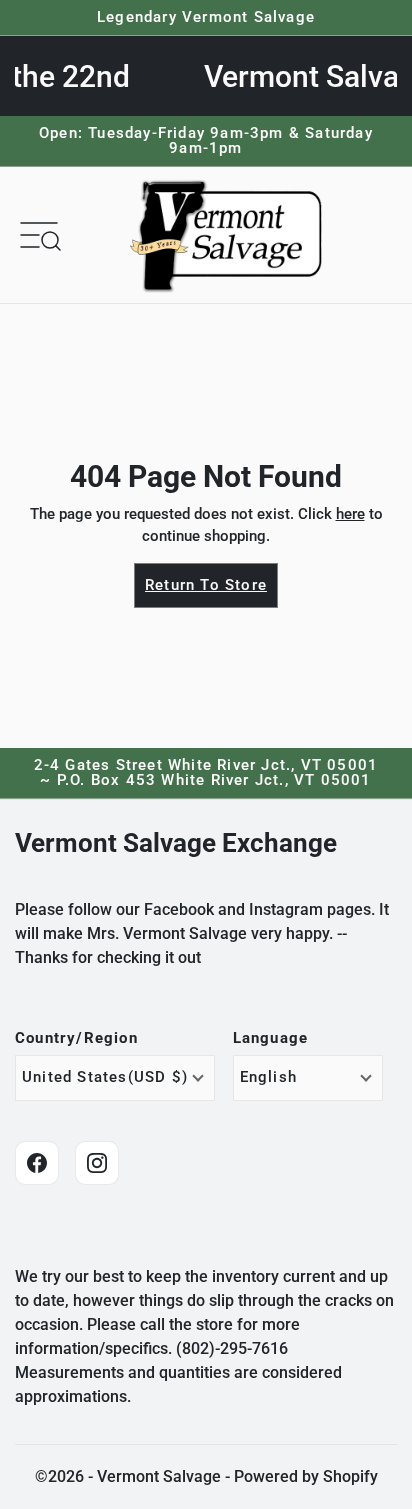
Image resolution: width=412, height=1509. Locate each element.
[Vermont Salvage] (230, 235)
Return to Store (206, 585)
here (350, 514)
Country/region (76, 1038)
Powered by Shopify (306, 1476)
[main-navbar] (39, 234)
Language (271, 1038)
